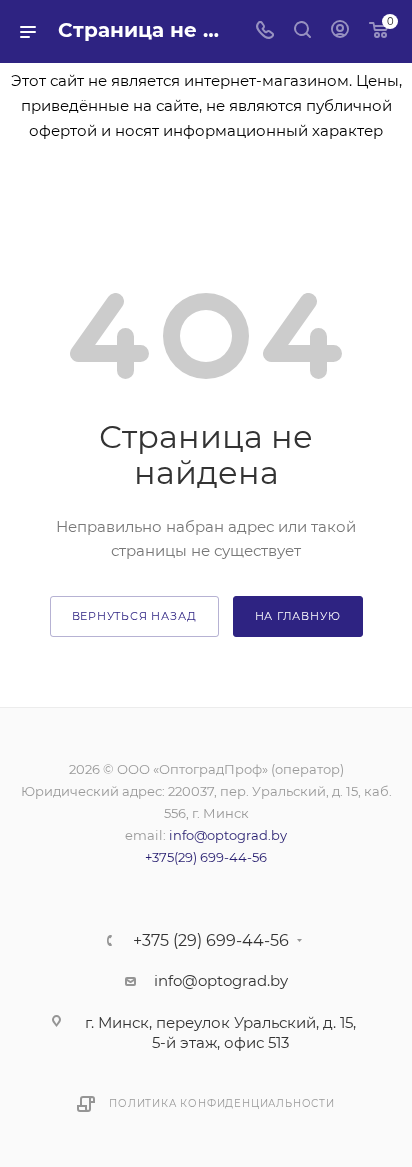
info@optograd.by (228, 835)
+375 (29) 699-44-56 (211, 941)
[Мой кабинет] (340, 31)
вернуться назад (134, 616)
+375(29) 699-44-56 (206, 857)
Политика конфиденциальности (222, 1103)
